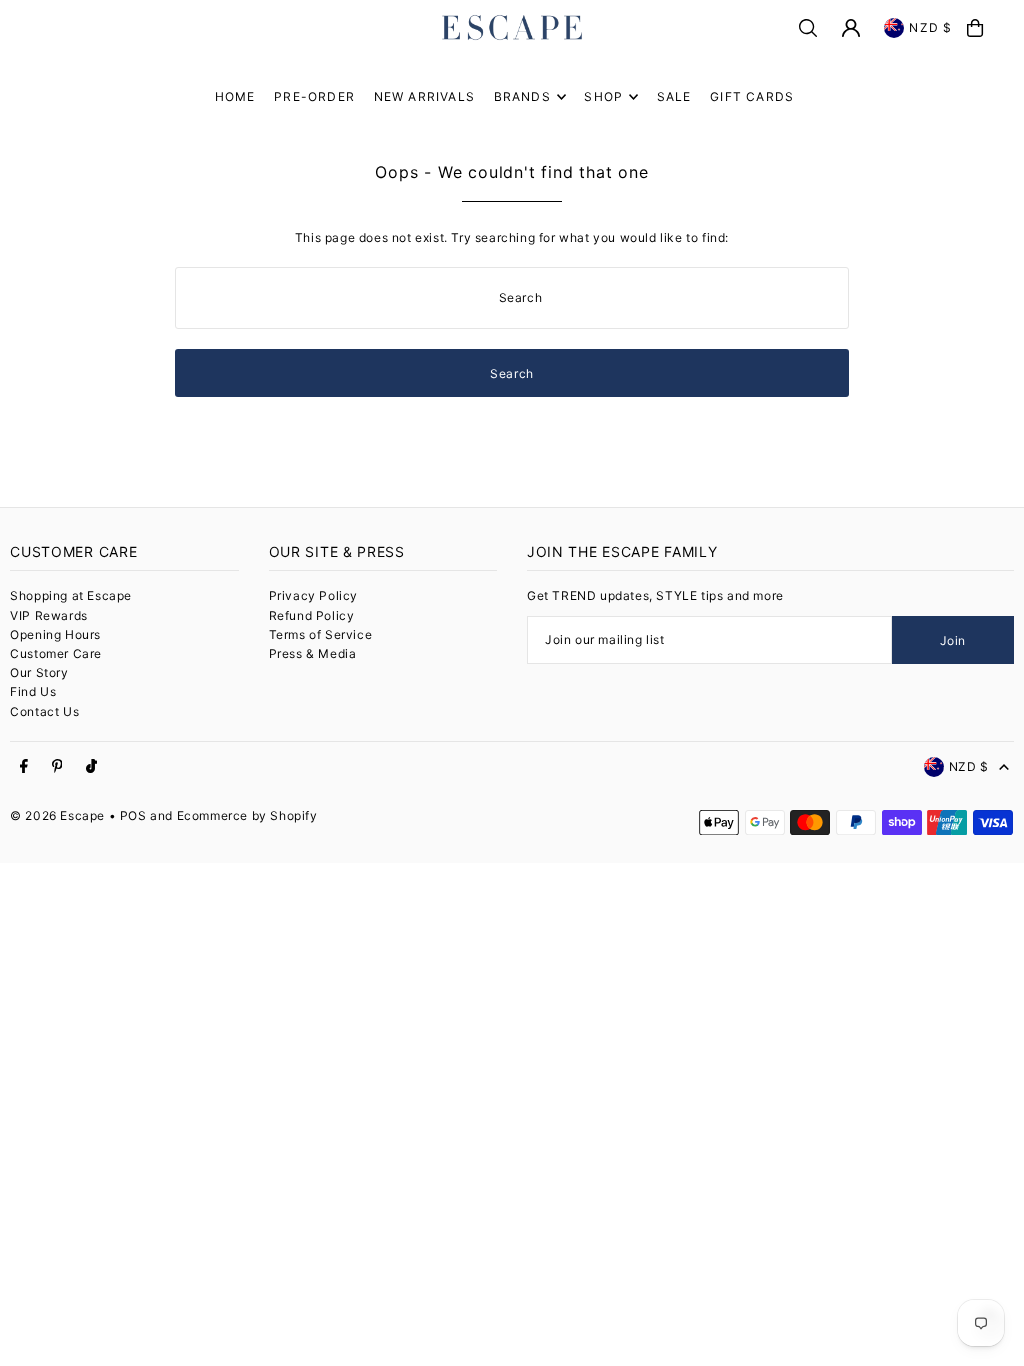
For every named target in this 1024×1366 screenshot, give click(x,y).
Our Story (39, 672)
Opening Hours (55, 634)
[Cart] (975, 28)
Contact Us (44, 711)
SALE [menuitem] (674, 96)
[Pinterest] (57, 767)
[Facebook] (24, 767)
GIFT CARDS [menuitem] (752, 96)
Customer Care (56, 653)
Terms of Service (321, 634)
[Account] (851, 28)
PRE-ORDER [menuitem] (314, 96)
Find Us (33, 691)
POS (133, 815)
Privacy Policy (313, 595)
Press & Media (313, 653)
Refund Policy (312, 615)
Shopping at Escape (71, 595)
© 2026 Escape (57, 815)
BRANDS (522, 96)
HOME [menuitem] (235, 96)
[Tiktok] (91, 767)
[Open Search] (808, 28)
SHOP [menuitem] (603, 96)
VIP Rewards (49, 615)
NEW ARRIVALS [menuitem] (424, 96)
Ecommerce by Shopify (247, 815)
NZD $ (930, 27)
